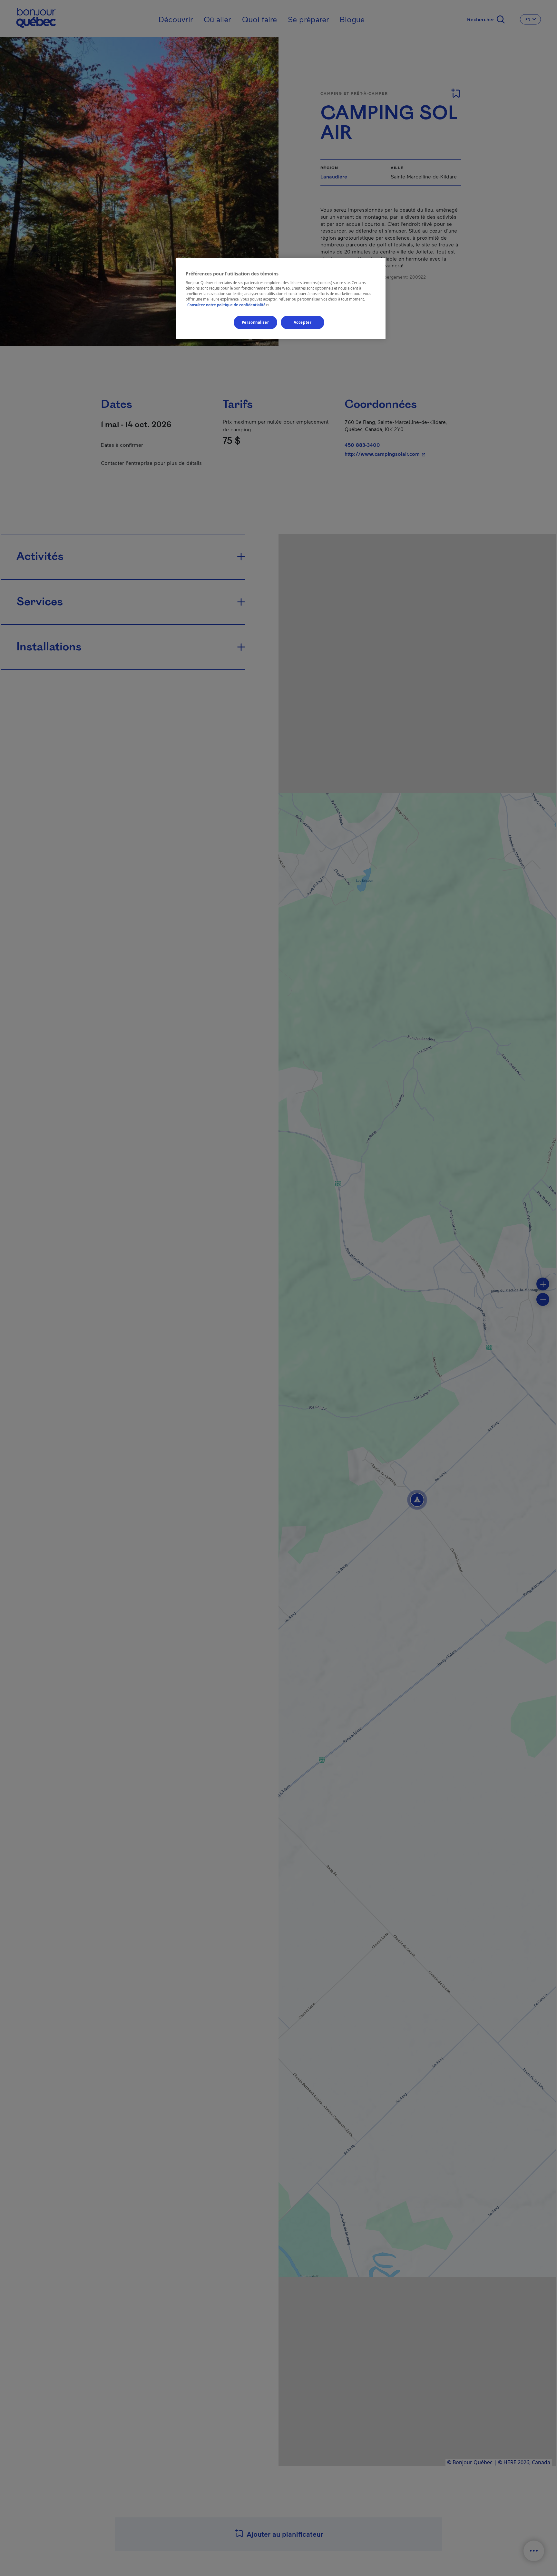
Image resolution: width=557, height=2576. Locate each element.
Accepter (303, 322)
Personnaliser (255, 322)
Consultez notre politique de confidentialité (229, 305)
